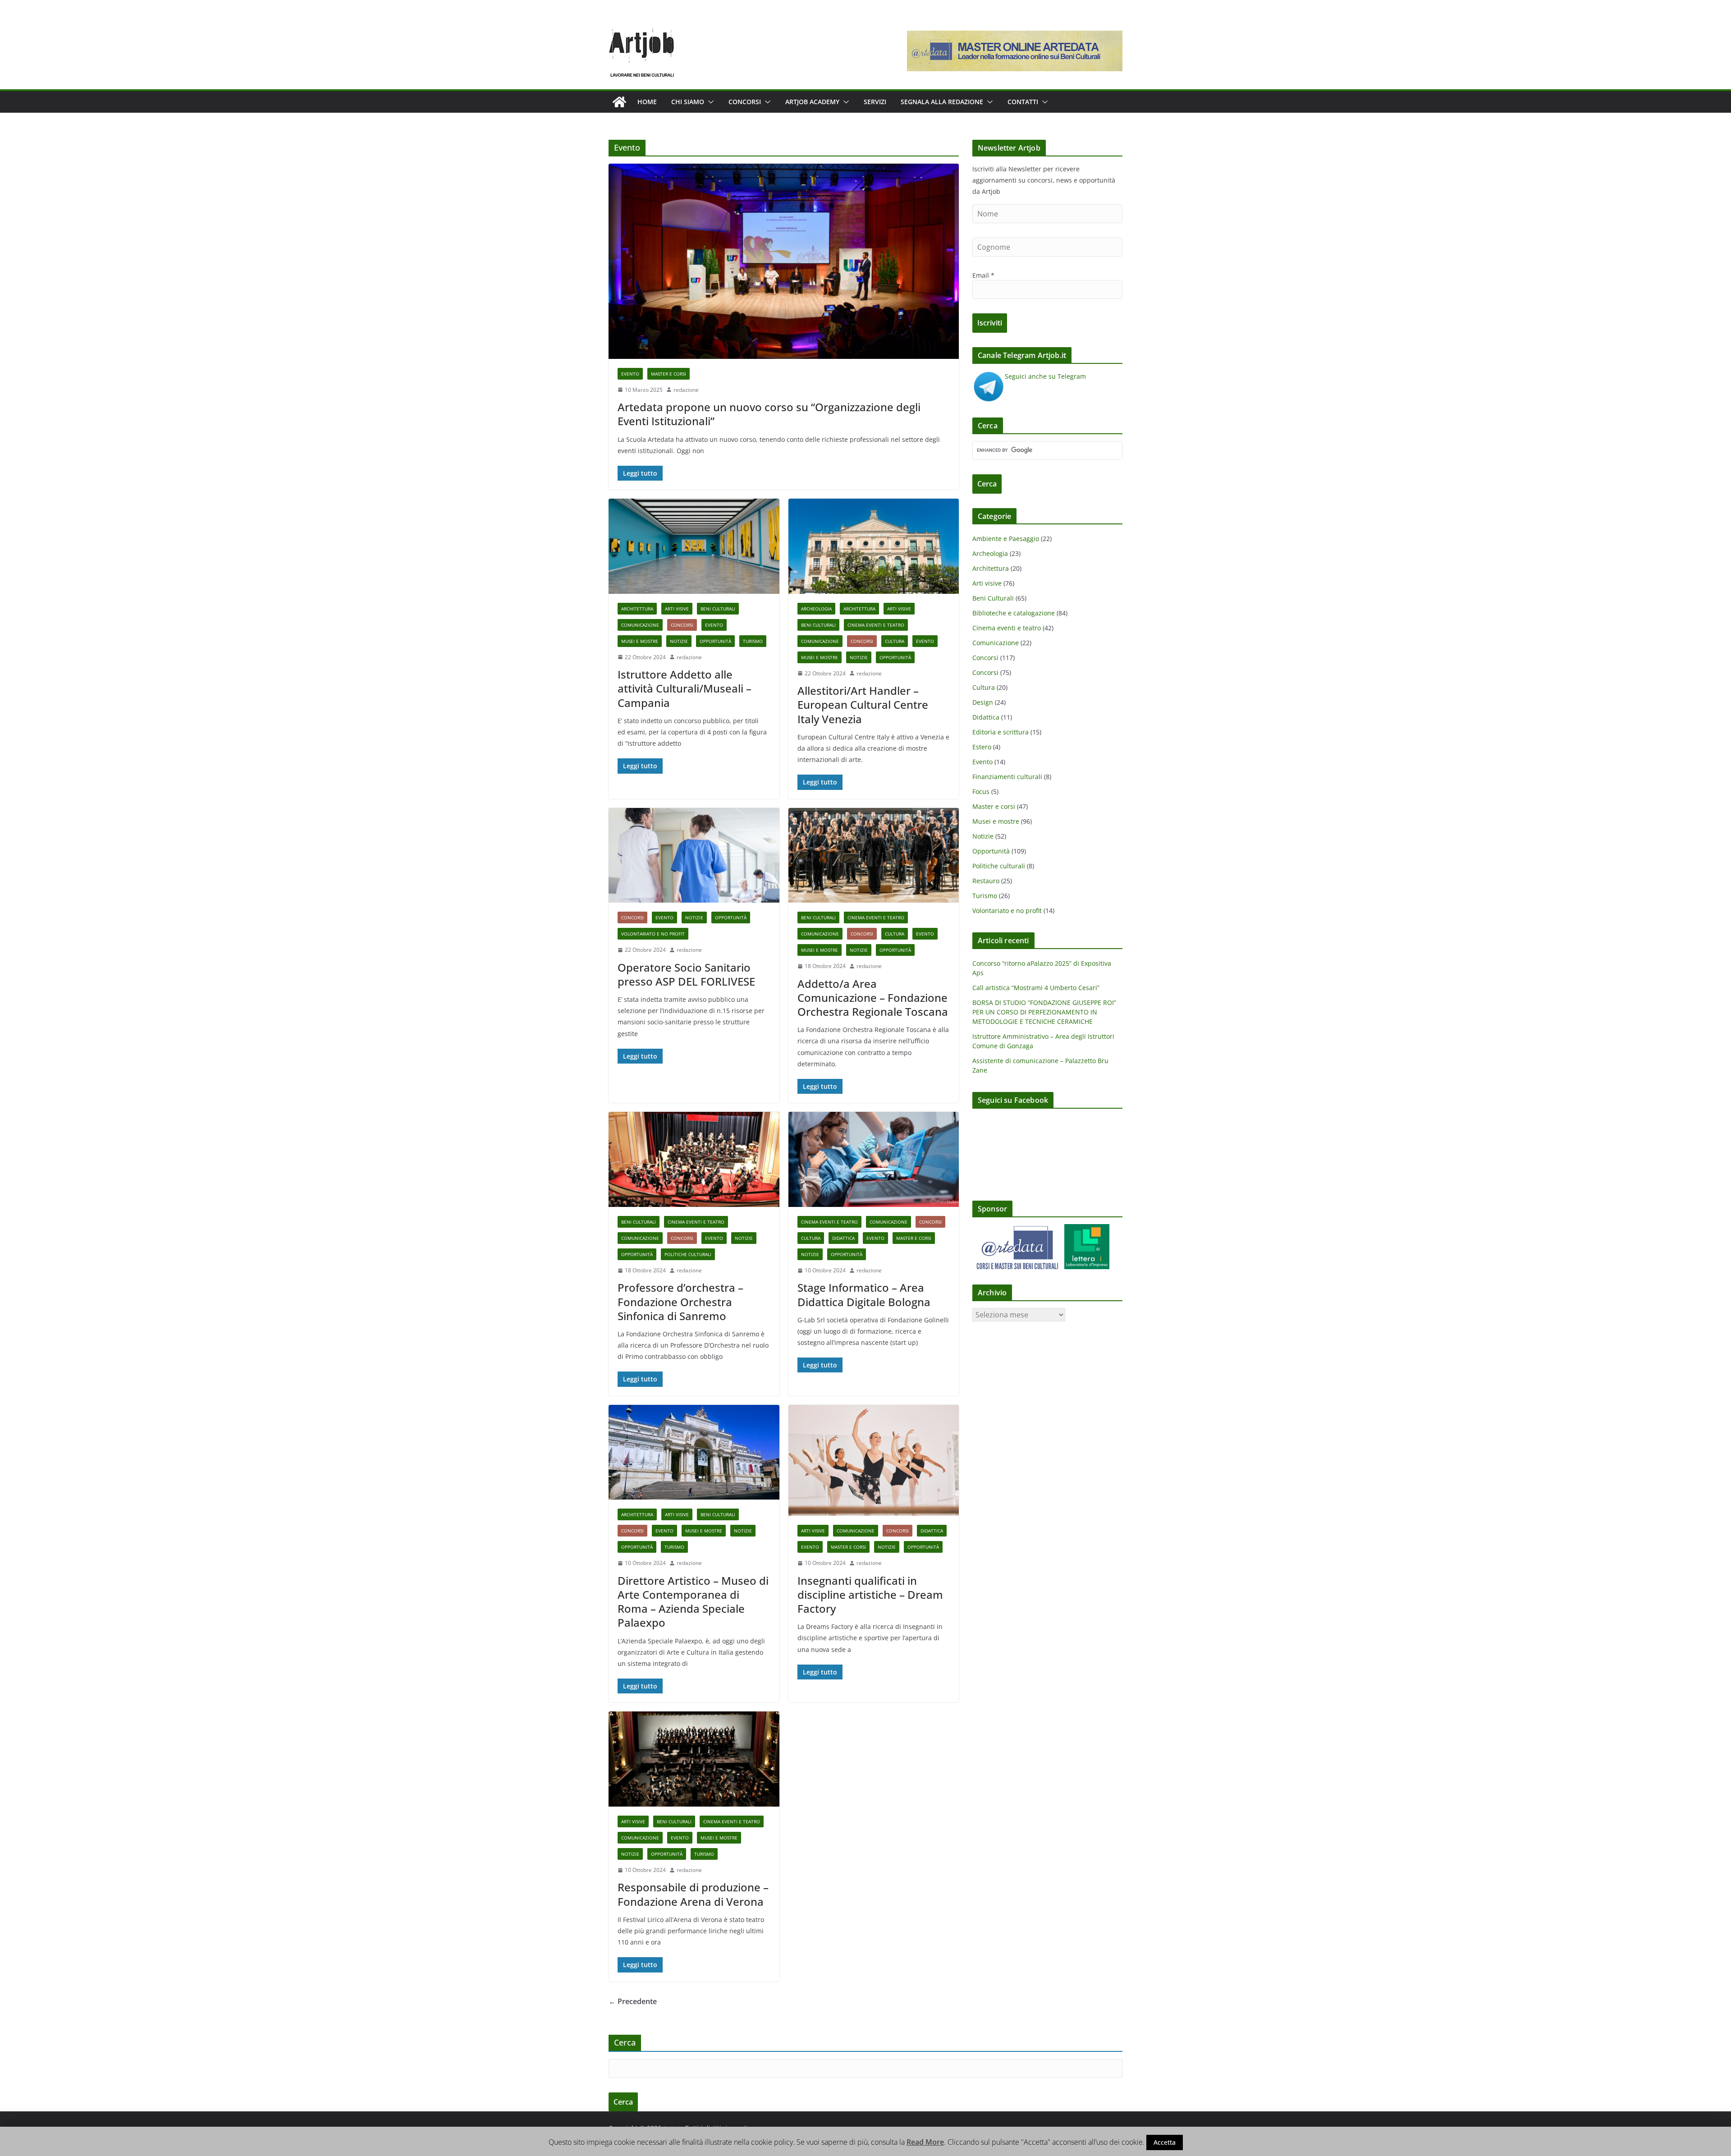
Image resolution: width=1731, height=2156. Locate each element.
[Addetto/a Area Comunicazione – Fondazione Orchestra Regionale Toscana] (874, 856)
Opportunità (715, 641)
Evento (630, 374)
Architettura (637, 609)
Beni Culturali (718, 609)
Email (983, 275)
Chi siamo (688, 102)
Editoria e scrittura (1001, 732)
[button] (709, 102)
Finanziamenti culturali (1007, 777)
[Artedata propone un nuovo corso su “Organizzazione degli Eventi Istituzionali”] (784, 261)
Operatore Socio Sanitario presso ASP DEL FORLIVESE (686, 974)
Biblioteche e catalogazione (1014, 613)
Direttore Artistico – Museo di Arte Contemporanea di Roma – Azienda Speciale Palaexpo (693, 1602)
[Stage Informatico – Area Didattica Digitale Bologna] (874, 1159)
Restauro (986, 881)
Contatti (1023, 102)
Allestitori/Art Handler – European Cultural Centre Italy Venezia (863, 704)
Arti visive (677, 609)
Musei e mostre (640, 641)
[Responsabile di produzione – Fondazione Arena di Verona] (694, 1759)
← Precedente (633, 2001)
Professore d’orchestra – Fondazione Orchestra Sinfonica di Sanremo (680, 1301)
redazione (686, 390)
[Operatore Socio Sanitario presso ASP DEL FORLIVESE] (694, 856)
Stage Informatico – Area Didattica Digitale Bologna (864, 1294)
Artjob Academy (812, 102)
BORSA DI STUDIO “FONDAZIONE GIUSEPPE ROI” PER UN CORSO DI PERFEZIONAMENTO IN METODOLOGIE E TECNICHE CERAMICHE (1044, 1012)
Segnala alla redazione (942, 102)
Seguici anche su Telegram (1045, 376)
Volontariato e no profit (653, 934)
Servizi (875, 102)
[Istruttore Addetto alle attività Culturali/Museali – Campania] (694, 546)
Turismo (753, 641)
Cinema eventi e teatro (876, 625)
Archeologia (816, 609)
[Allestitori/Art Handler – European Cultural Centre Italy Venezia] (874, 546)
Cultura (895, 641)
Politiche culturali (688, 1254)
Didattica (843, 1238)
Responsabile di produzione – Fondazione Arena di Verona (693, 1894)
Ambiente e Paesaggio (1006, 539)
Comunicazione (640, 625)
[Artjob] (619, 102)
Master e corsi (669, 374)
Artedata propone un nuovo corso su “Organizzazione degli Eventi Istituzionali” (769, 414)
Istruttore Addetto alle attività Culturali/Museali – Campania (685, 688)
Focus (981, 791)
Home (647, 102)
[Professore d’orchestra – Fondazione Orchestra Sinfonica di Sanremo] (694, 1159)
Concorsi (745, 102)
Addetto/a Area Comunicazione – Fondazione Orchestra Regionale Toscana (873, 998)
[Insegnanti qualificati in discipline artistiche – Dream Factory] (874, 1460)
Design (983, 702)
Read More (925, 2142)
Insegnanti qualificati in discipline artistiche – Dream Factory (870, 1594)
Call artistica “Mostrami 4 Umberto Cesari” (1036, 988)
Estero (982, 747)
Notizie (679, 641)
